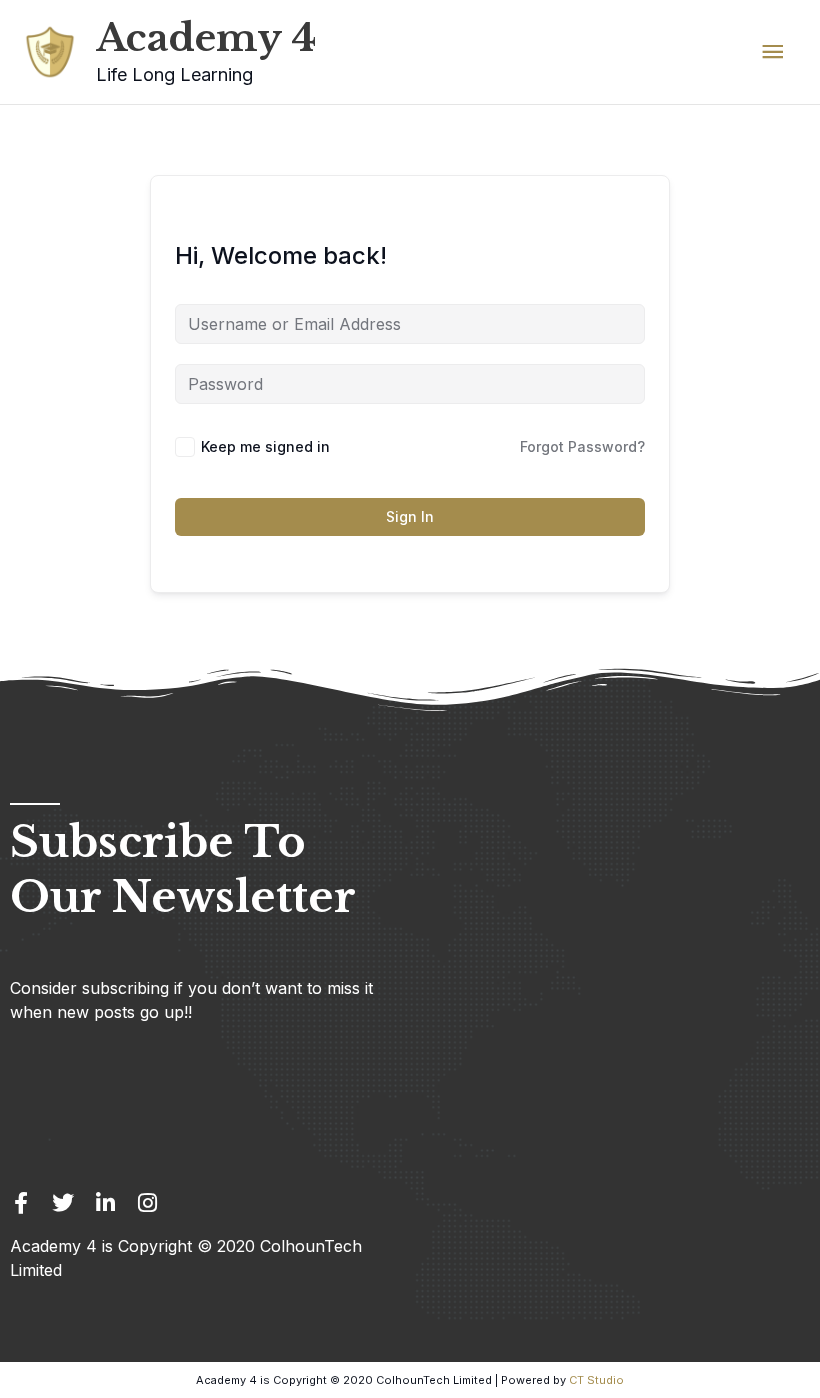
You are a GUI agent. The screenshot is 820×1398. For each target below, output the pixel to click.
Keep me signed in (265, 446)
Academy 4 (206, 38)
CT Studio (596, 1380)
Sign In (410, 516)
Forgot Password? (582, 446)
